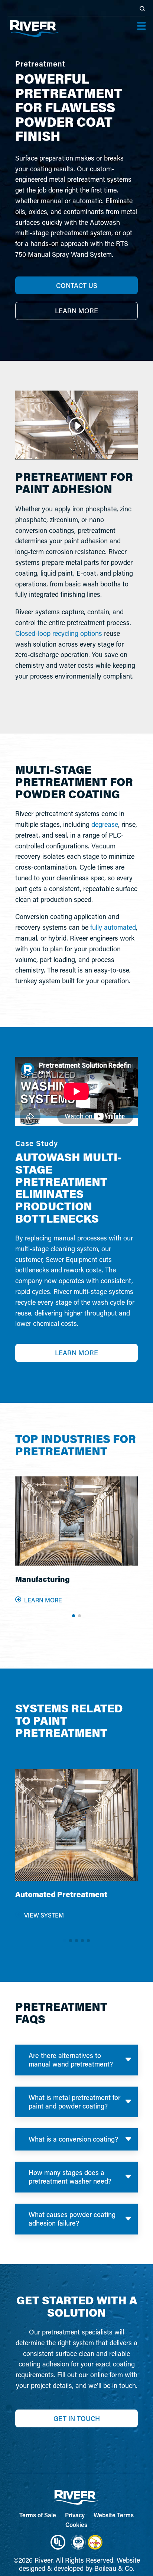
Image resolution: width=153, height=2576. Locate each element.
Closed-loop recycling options (59, 633)
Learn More (76, 1353)
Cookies (76, 2525)
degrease (105, 824)
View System (44, 1915)
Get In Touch (77, 2418)
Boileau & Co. (114, 2568)
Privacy (75, 2515)
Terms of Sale (38, 2515)
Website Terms (114, 2515)
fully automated (113, 927)
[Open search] (142, 9)
